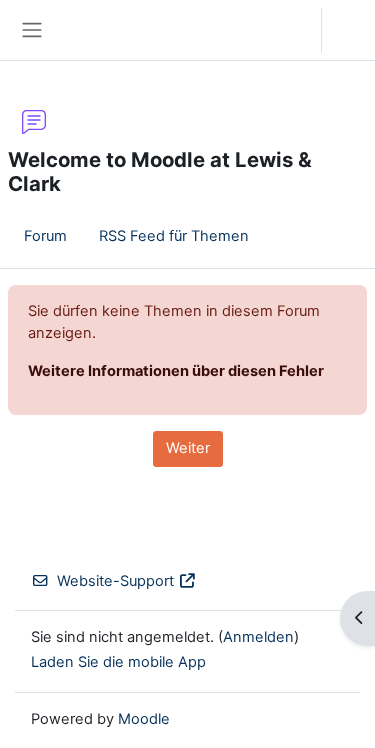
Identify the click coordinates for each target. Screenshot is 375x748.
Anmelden (353, 30)
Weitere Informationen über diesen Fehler (176, 371)
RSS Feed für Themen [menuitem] (174, 236)
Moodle (144, 719)
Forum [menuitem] (45, 236)
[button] (286, 30)
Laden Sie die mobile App (118, 662)
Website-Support (115, 581)
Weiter (188, 448)
